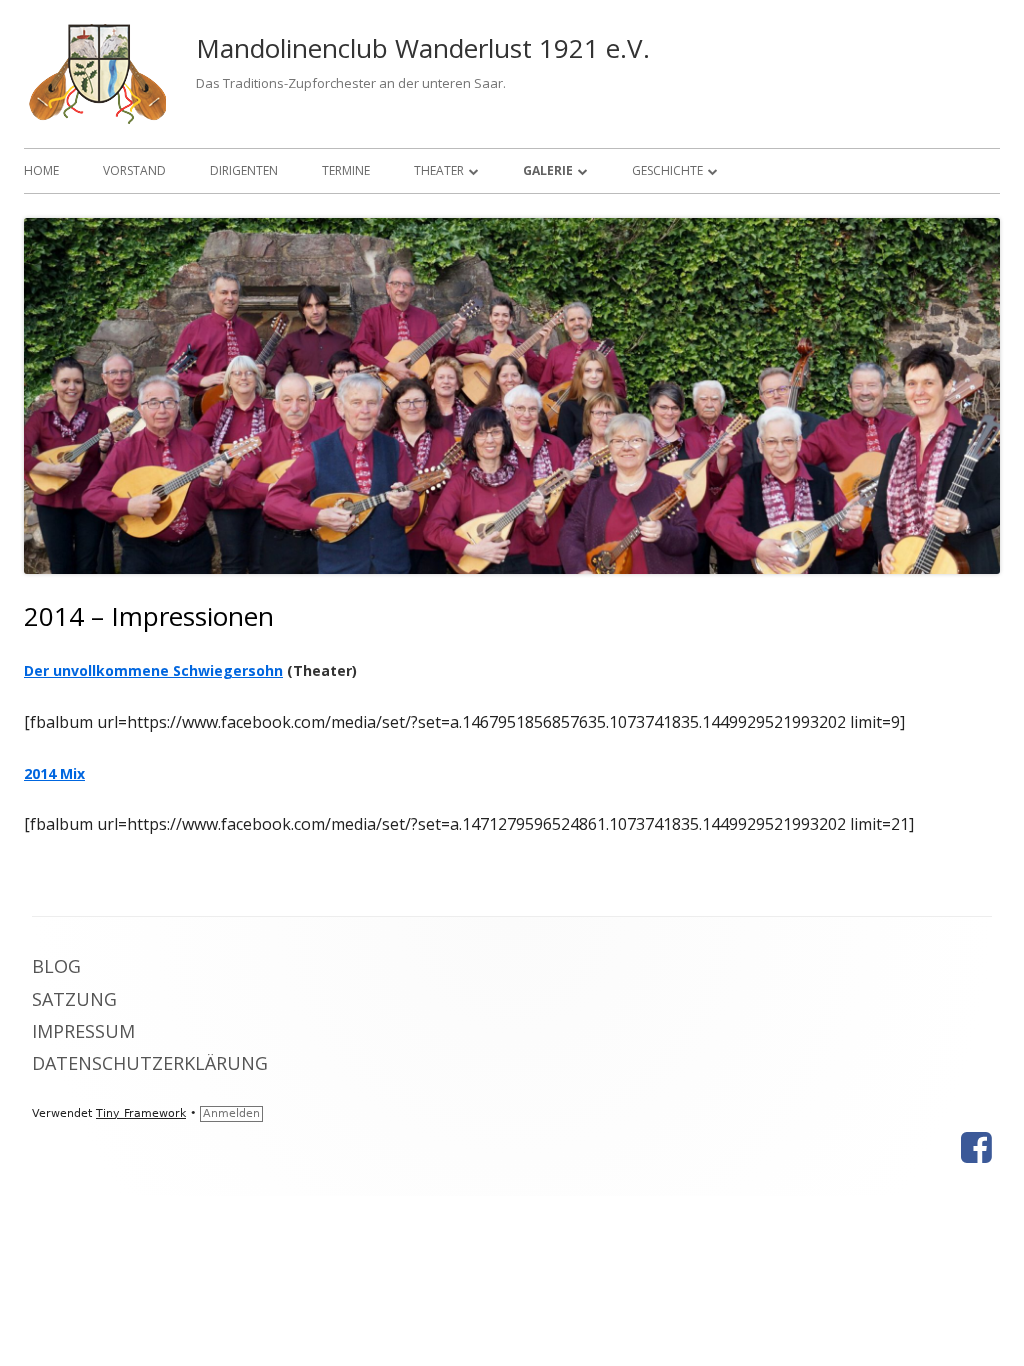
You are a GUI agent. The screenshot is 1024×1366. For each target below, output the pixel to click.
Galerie (548, 170)
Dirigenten (244, 170)
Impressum (83, 1031)
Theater (439, 170)
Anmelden (231, 1113)
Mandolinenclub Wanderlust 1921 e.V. (423, 48)
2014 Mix (54, 773)
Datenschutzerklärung (150, 1063)
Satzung (74, 999)
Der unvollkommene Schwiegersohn (153, 670)
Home (41, 170)
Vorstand (134, 170)
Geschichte (667, 170)
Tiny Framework (141, 1113)
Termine (346, 170)
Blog (56, 966)
